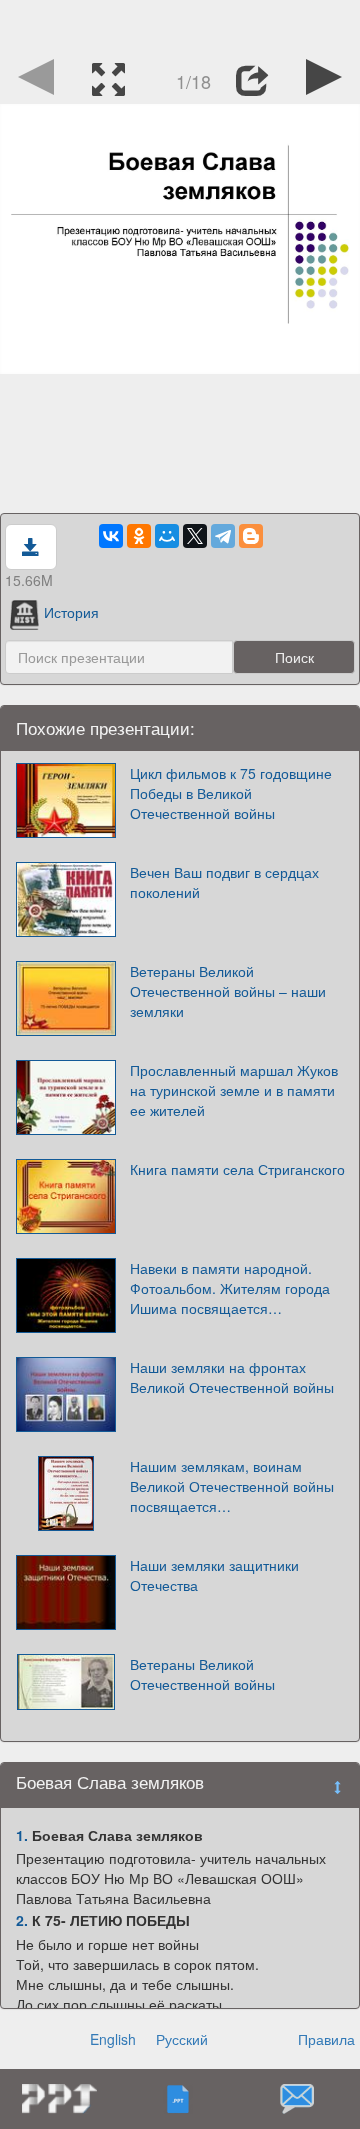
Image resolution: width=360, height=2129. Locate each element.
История (71, 612)
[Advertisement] (180, 25)
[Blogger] (251, 536)
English (113, 2039)
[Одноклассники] (139, 536)
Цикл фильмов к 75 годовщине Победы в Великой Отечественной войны (231, 793)
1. (22, 1835)
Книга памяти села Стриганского (237, 1169)
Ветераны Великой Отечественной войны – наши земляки (228, 991)
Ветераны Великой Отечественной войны (202, 1674)
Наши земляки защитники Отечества (214, 1575)
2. (22, 1920)
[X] (195, 536)
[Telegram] (223, 536)
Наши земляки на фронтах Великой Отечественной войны (232, 1377)
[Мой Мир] (167, 536)
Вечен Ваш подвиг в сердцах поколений (224, 882)
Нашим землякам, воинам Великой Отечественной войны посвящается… (232, 1486)
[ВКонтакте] (111, 536)
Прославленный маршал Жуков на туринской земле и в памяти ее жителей (234, 1090)
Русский (182, 2039)
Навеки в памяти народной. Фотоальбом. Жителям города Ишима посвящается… (230, 1288)
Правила (326, 2039)
